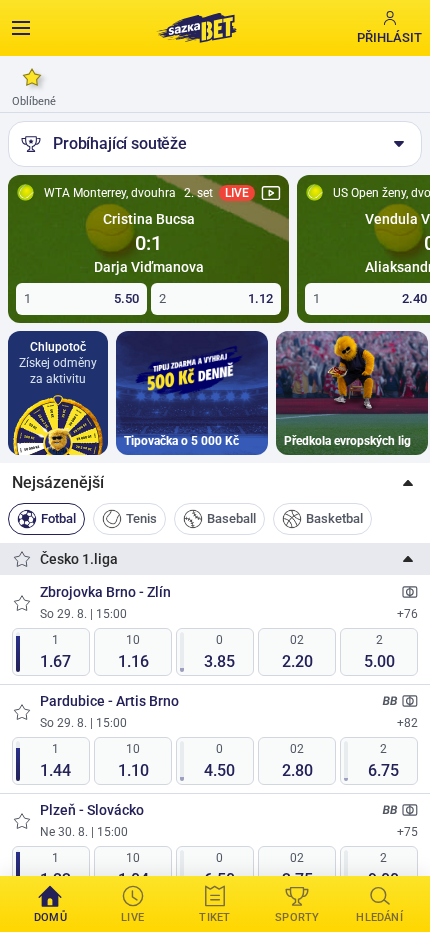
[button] (215, 483)
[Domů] (196, 28)
